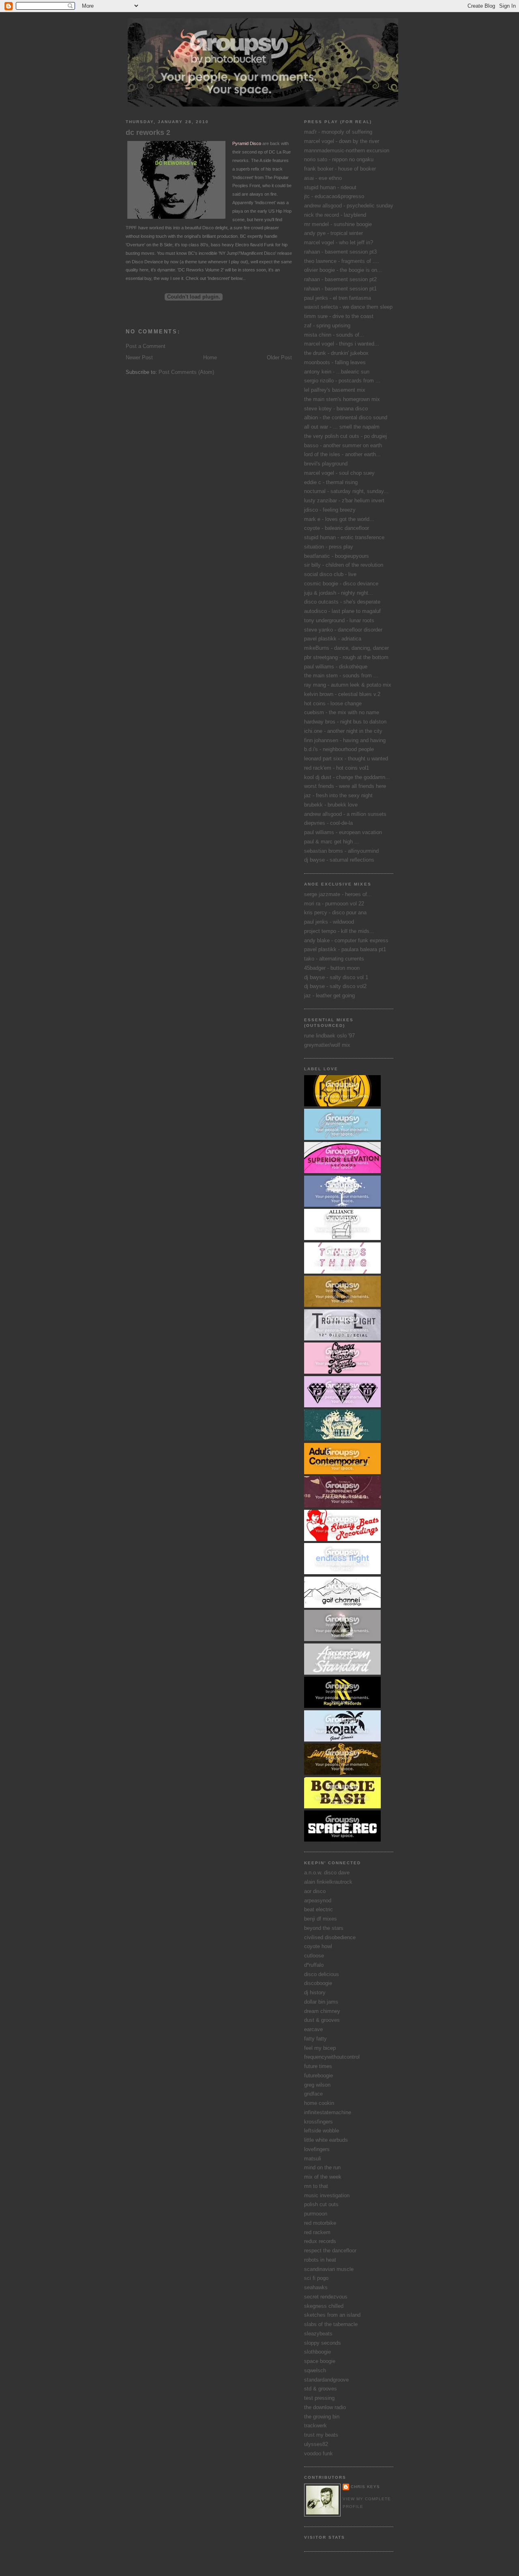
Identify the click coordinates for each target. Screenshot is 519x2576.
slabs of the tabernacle (331, 2324)
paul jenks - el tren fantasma (338, 298)
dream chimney (322, 2011)
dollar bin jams (321, 2002)
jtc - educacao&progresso (334, 196)
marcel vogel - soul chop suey (339, 473)
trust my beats (321, 2435)
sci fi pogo (316, 2278)
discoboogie (318, 1983)
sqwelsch (315, 2370)
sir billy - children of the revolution (344, 565)
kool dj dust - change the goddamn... (347, 777)
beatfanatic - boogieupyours (337, 556)
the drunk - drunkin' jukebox (336, 353)
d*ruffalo (314, 1965)
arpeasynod (318, 1901)
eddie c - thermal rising (331, 482)
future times (318, 2066)
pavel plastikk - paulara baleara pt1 (345, 949)
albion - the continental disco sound (346, 417)
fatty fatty (315, 2039)
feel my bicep (320, 2048)
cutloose (314, 1956)
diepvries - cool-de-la (328, 823)
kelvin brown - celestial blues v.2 (342, 694)
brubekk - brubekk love (331, 805)
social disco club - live (330, 574)
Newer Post (139, 357)
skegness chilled (324, 2306)
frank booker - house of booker (340, 169)
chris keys (365, 2487)
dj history (315, 1992)
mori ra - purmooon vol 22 (334, 904)
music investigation (327, 2195)
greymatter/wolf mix (327, 1045)
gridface (313, 2094)
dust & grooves (322, 2020)
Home (210, 357)
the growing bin (322, 2417)
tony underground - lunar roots (339, 620)
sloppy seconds (323, 2343)
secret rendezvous (326, 2297)
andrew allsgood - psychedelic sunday (349, 206)
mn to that (316, 2186)
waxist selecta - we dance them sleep (348, 307)
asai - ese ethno (323, 178)
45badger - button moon (332, 968)
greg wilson (317, 2085)
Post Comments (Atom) (186, 372)
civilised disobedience (330, 1937)
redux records (320, 2241)
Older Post (279, 357)
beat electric (318, 1909)
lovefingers (317, 2149)
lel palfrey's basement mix (335, 390)
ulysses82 (316, 2444)
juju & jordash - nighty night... (339, 593)
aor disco (315, 1891)
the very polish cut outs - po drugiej (345, 436)
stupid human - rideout (330, 187)
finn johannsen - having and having (345, 740)
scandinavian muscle (329, 2269)
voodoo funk (318, 2453)
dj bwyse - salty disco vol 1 (336, 977)
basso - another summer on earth (343, 445)
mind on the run (322, 2167)
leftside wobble (322, 2131)
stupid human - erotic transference (344, 537)
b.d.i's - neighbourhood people (339, 749)
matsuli (313, 2159)
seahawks (316, 2287)
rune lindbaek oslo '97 (329, 1036)
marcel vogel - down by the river (342, 141)
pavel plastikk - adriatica (333, 639)
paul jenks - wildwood (329, 922)
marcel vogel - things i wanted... (342, 344)
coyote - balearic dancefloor (337, 528)
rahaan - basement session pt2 (340, 279)
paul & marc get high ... (332, 842)
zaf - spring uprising (327, 325)
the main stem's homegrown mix (342, 399)
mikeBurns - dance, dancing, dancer (346, 648)
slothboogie (317, 2352)
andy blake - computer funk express (346, 940)
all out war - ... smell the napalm (342, 427)
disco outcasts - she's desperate (342, 602)
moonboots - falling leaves (335, 362)
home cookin (319, 2103)
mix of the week (323, 2177)
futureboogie (318, 2076)
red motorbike (320, 2223)
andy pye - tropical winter (333, 233)
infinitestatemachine (328, 2112)
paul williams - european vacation (343, 832)
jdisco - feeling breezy (330, 510)
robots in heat (320, 2260)
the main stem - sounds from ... (341, 675)
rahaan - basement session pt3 (340, 252)
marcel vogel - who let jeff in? (339, 242)
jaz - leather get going (329, 996)
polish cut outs (321, 2204)
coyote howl (318, 1946)
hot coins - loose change (333, 703)
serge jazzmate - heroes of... (338, 894)
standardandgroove (326, 2380)
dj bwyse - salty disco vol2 (335, 986)
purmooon (316, 2214)
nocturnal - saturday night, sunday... (346, 491)
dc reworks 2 (148, 132)
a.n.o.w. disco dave (327, 1873)
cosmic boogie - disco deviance (341, 584)
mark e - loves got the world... (339, 519)
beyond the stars (324, 1928)
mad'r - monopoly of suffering (338, 132)
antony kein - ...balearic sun (337, 372)
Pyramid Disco (247, 143)
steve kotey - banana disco (336, 409)
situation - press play (329, 547)
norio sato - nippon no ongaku (339, 159)
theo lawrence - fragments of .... (342, 261)
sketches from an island (332, 2315)
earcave (313, 2029)
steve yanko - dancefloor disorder (343, 630)
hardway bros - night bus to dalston (345, 722)
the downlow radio (325, 2407)
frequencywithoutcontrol (332, 2057)
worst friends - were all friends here (345, 786)
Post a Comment (146, 346)
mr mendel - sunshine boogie (338, 224)
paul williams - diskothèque (336, 667)
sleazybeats (318, 2334)
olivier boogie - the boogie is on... (343, 270)
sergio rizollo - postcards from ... (342, 381)
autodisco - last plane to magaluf (342, 611)
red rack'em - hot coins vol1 (337, 768)
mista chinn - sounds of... (334, 335)
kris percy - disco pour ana (335, 912)
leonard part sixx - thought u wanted (346, 759)
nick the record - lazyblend (335, 215)
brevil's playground (326, 464)
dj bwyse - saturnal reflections (339, 860)
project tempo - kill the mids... (339, 931)
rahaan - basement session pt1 (340, 289)
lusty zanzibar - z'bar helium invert (344, 500)
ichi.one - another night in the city (343, 731)
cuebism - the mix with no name (342, 712)
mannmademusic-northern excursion (347, 150)
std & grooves (321, 2389)
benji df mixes (321, 1919)
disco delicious (322, 1974)
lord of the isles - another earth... (342, 454)
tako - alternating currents (334, 959)
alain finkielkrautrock (328, 1882)
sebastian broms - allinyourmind (341, 851)
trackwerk (315, 2426)
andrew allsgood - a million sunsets (345, 814)
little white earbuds (326, 2140)
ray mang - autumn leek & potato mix (348, 685)
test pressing (319, 2398)
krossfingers (318, 2122)
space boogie (320, 2361)
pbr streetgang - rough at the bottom (346, 657)
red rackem (317, 2232)
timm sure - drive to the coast (339, 316)
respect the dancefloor (330, 2251)
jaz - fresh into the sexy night (338, 795)
